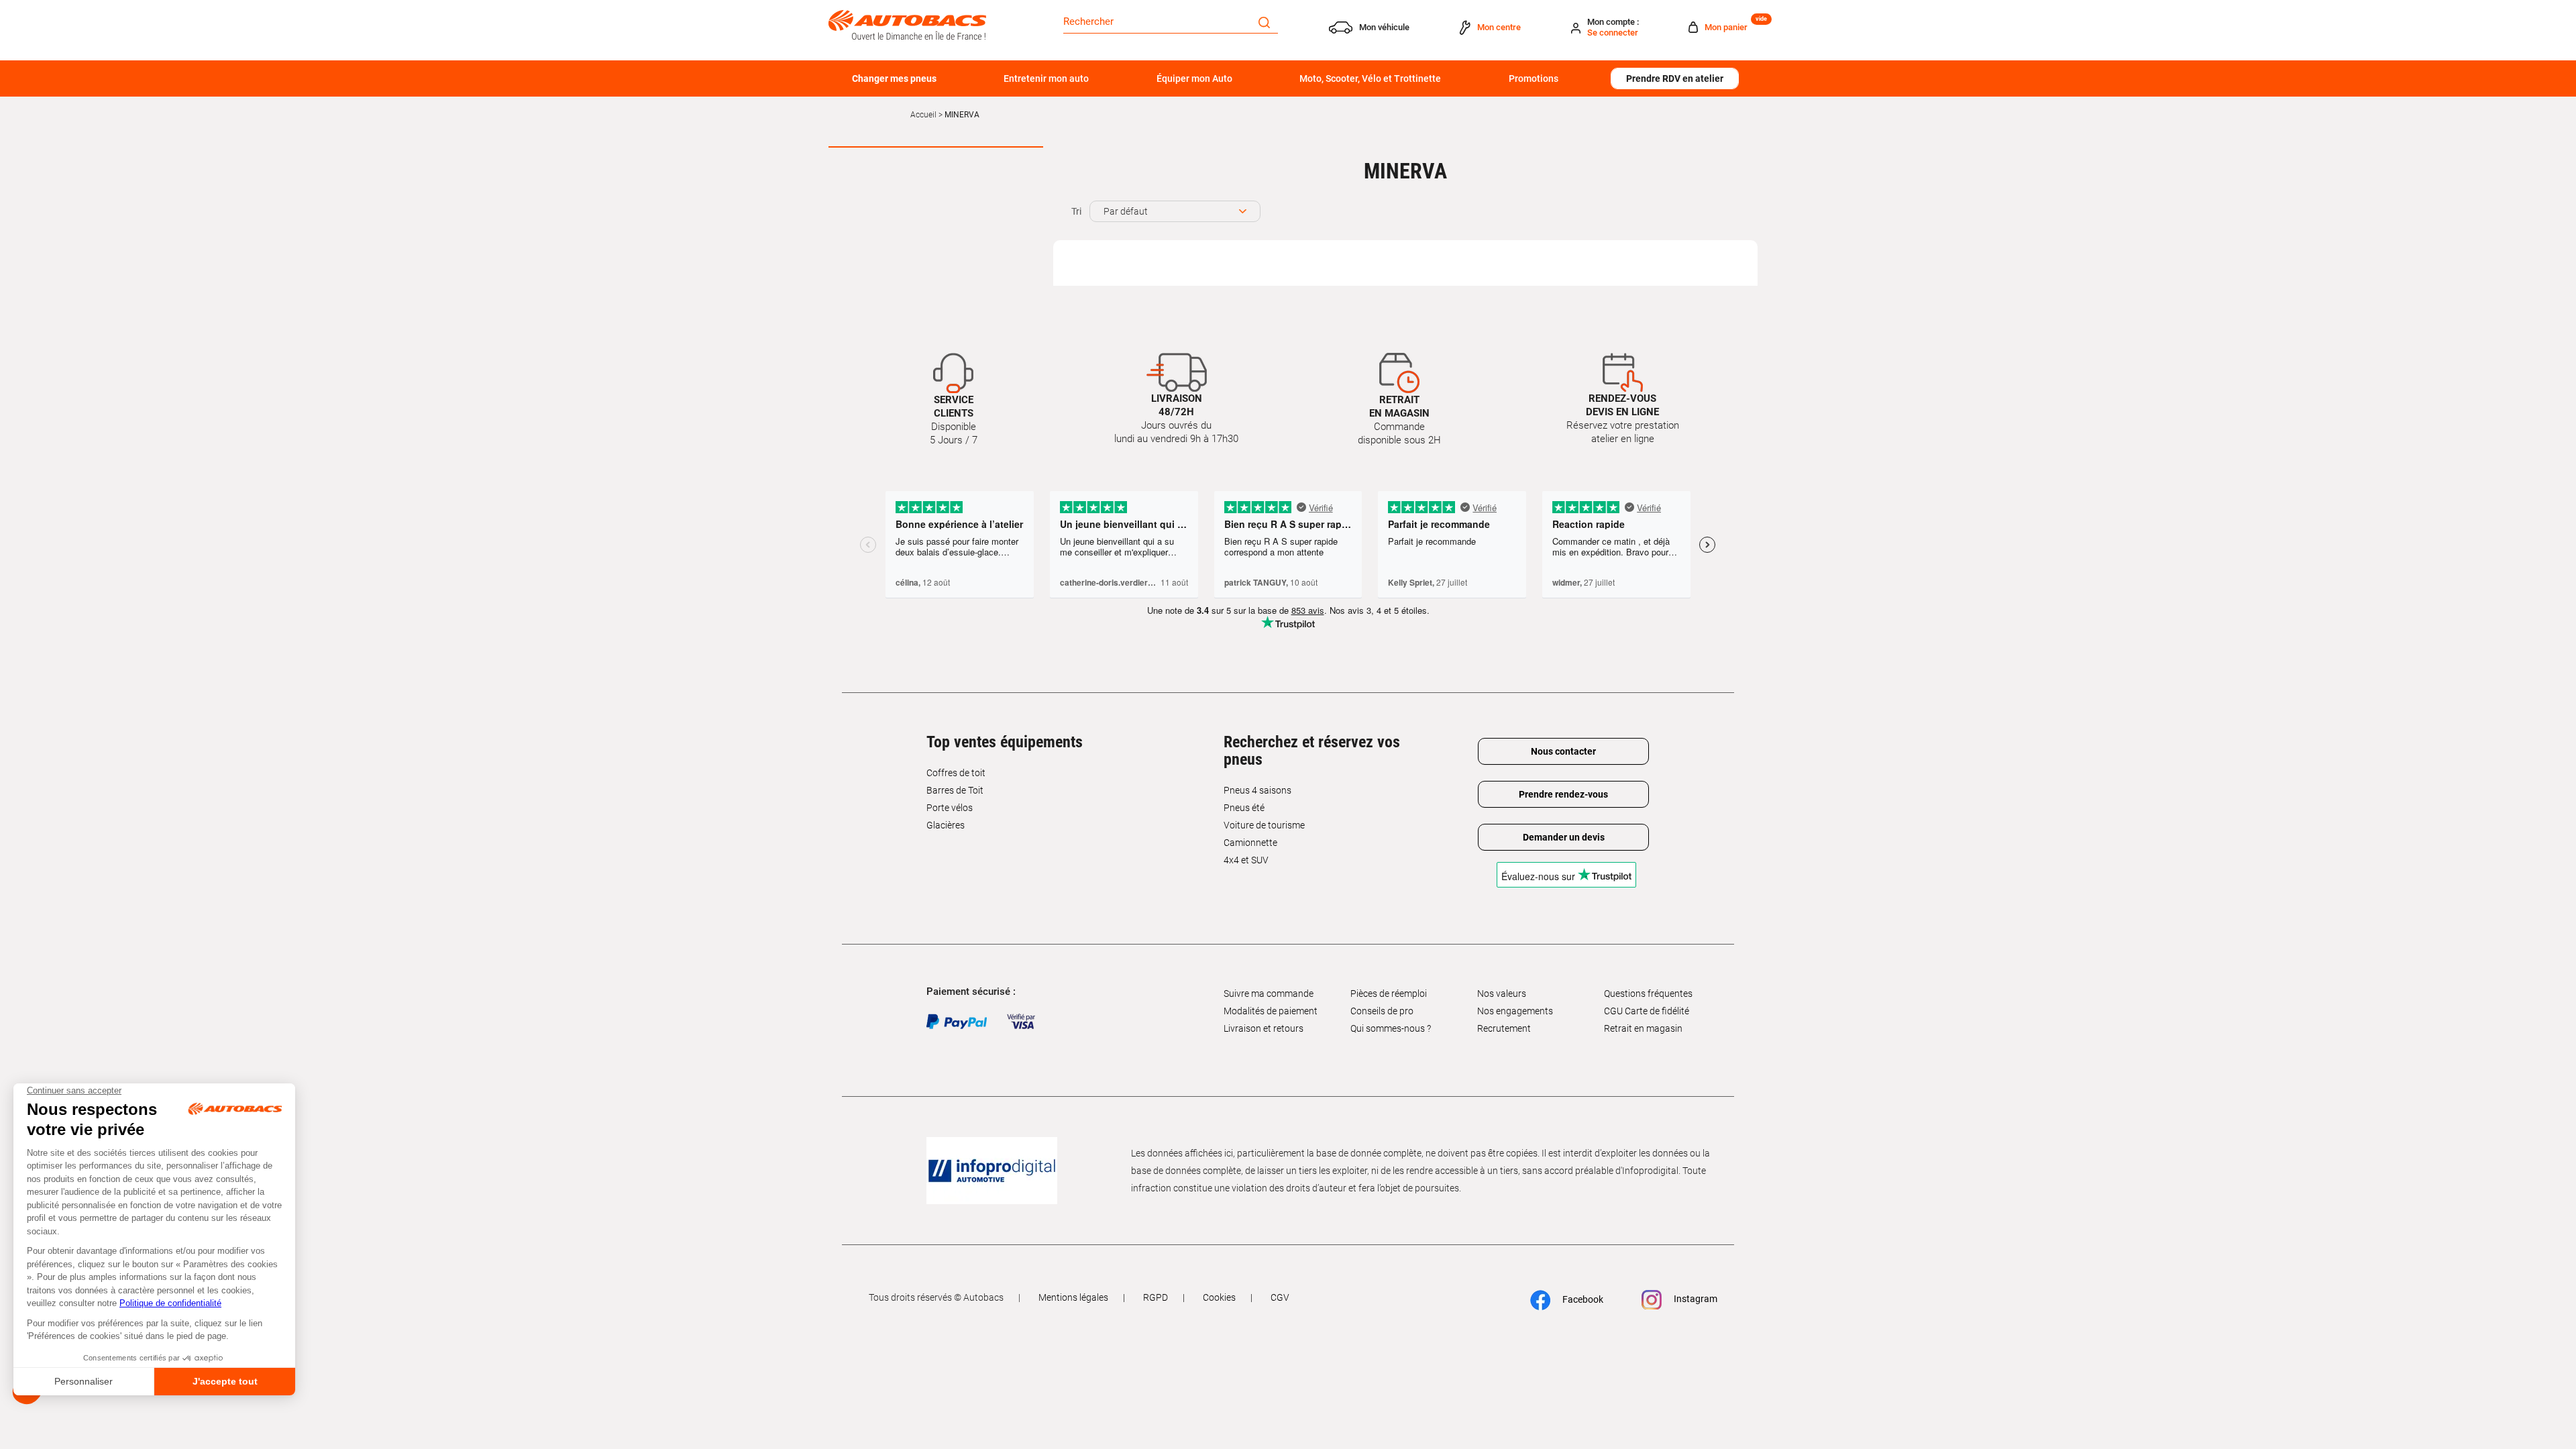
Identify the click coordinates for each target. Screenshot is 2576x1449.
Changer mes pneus (894, 78)
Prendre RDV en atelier (1675, 78)
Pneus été (1244, 808)
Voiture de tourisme (1264, 825)
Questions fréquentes (1648, 994)
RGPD (1156, 1297)
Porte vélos (950, 808)
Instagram (1695, 1299)
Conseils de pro (1382, 1011)
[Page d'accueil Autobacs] (907, 24)
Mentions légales (1073, 1297)
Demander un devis (1564, 837)
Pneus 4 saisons (1257, 790)
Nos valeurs (1502, 994)
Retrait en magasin (1643, 1028)
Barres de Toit (955, 790)
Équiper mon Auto (1194, 78)
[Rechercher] (1264, 21)
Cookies (1219, 1297)
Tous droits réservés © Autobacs (936, 1297)
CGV (1280, 1297)
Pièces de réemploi (1389, 994)
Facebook (1582, 1299)
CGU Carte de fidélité (1647, 1011)
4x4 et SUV (1246, 860)
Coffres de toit (956, 773)
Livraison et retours (1264, 1028)
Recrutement (1504, 1028)
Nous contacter (1563, 751)
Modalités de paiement (1271, 1011)
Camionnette (1250, 843)
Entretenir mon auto (1046, 78)
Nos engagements (1515, 1011)
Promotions (1534, 78)
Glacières (946, 825)
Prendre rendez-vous (1563, 794)
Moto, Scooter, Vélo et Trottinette (1370, 78)
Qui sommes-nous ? (1391, 1028)
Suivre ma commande (1269, 994)
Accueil (923, 115)
